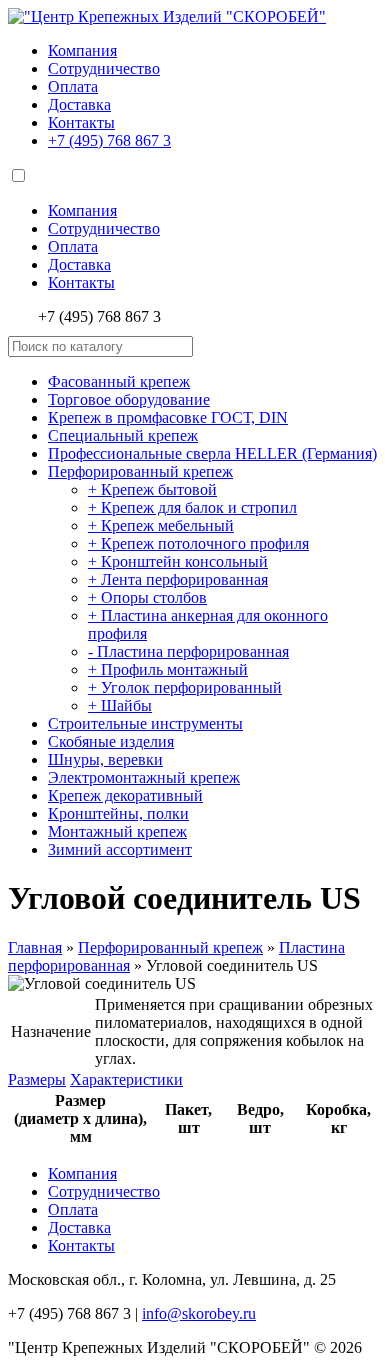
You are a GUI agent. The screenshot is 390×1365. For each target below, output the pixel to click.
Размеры (37, 1079)
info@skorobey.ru (199, 1313)
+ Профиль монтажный (168, 669)
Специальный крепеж (123, 435)
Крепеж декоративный (125, 795)
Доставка (79, 104)
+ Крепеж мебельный (161, 525)
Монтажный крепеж (117, 831)
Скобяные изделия (111, 741)
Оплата (73, 86)
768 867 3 (109, 140)
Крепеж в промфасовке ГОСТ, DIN (168, 417)
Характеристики (126, 1079)
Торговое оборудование (129, 399)
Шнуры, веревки (105, 759)
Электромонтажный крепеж (144, 777)
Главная (35, 947)
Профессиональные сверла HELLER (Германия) (212, 453)
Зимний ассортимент (120, 849)
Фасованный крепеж (119, 381)
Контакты (81, 122)
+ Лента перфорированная (178, 579)
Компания (82, 50)
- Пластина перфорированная (188, 651)
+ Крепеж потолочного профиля (198, 543)
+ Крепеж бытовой (152, 489)
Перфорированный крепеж (140, 471)
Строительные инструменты (145, 723)
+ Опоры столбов (147, 597)
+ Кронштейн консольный (178, 561)
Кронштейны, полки (118, 813)
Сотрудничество (104, 68)
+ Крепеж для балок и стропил (192, 507)
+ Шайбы (120, 705)
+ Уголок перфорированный (185, 687)
